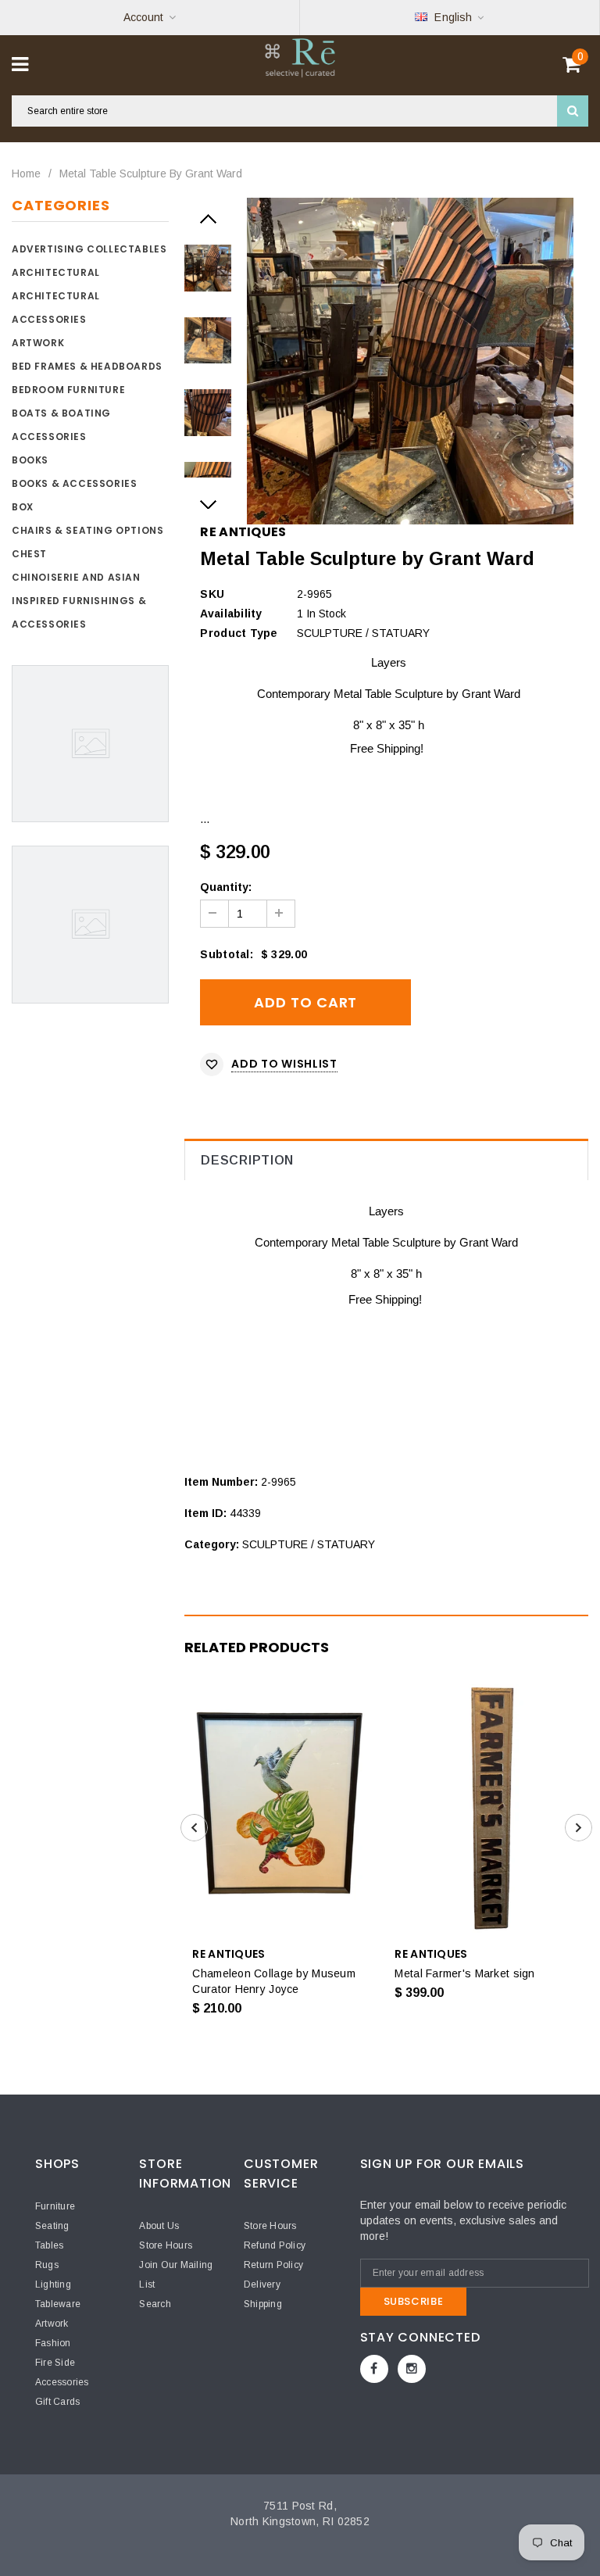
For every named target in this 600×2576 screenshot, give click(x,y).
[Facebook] (374, 2369)
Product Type (239, 633)
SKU (212, 594)
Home (26, 174)
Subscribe (414, 2301)
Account (143, 17)
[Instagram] (412, 2369)
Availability (231, 614)
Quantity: (226, 887)
